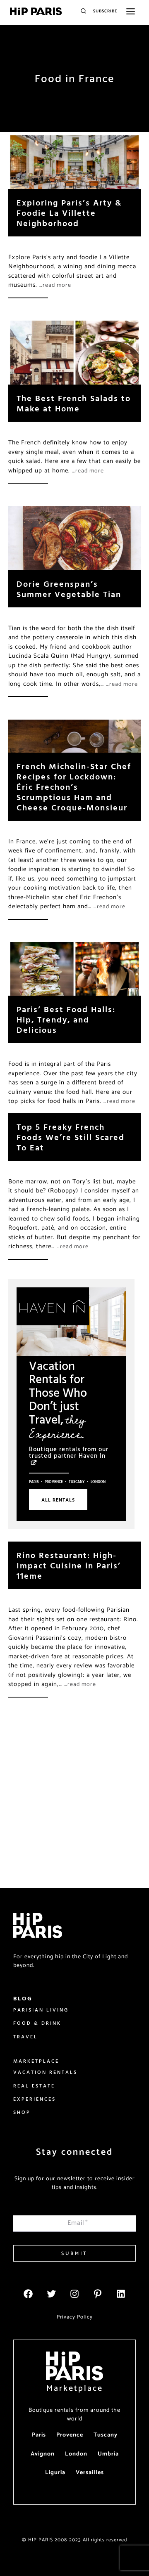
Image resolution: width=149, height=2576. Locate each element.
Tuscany (77, 1482)
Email (78, 2223)
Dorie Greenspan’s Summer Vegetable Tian (69, 589)
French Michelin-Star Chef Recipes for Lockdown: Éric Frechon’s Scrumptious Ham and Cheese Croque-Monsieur (74, 787)
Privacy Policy (75, 2317)
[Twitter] (51, 2294)
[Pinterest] (98, 2294)
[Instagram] (74, 2294)
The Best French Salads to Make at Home (74, 403)
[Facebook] (28, 2294)
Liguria (55, 2473)
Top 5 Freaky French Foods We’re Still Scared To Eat (71, 1137)
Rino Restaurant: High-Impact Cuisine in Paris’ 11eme (69, 1565)
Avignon (43, 2454)
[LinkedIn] (121, 2294)
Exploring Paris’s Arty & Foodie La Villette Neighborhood (69, 213)
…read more (55, 285)
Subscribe (105, 11)
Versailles (90, 2473)
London (98, 1482)
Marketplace (75, 2388)
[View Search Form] (83, 11)
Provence (54, 1482)
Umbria (108, 2454)
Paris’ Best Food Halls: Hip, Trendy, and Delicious (66, 1019)
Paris (34, 1482)
